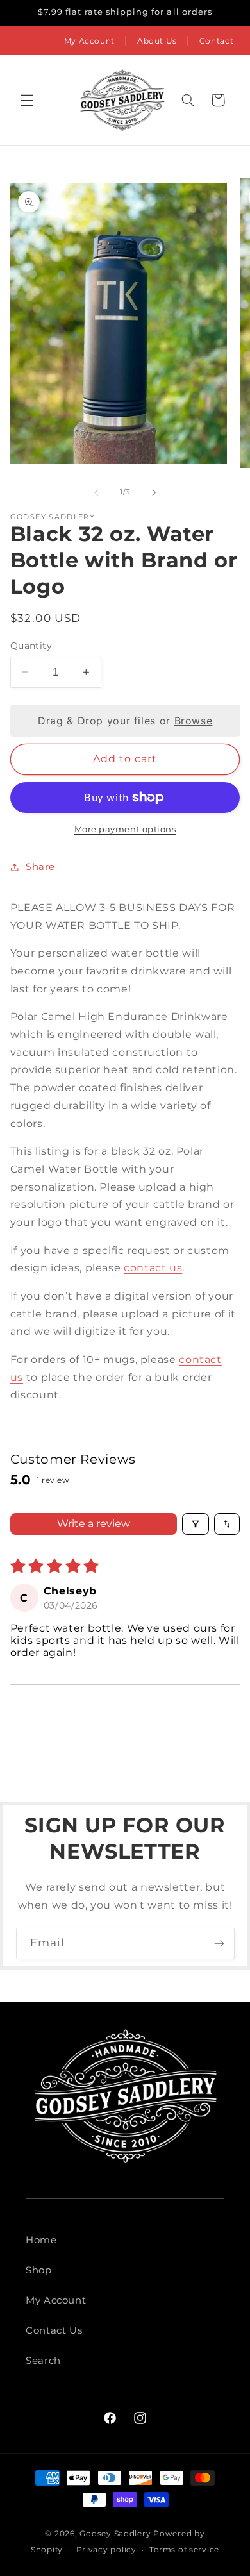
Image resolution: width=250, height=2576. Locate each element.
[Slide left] (96, 492)
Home (41, 2240)
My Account (89, 41)
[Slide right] (154, 492)
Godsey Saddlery (115, 2534)
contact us (153, 1268)
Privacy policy (106, 2550)
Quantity (31, 646)
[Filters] (196, 1524)
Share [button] (40, 867)
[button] (27, 100)
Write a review (94, 1524)
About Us (157, 41)
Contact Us (54, 2330)
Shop (39, 2270)
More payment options (125, 829)
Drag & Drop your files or (125, 721)
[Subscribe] (219, 1944)
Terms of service (184, 2550)
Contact (216, 41)
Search (43, 2361)
